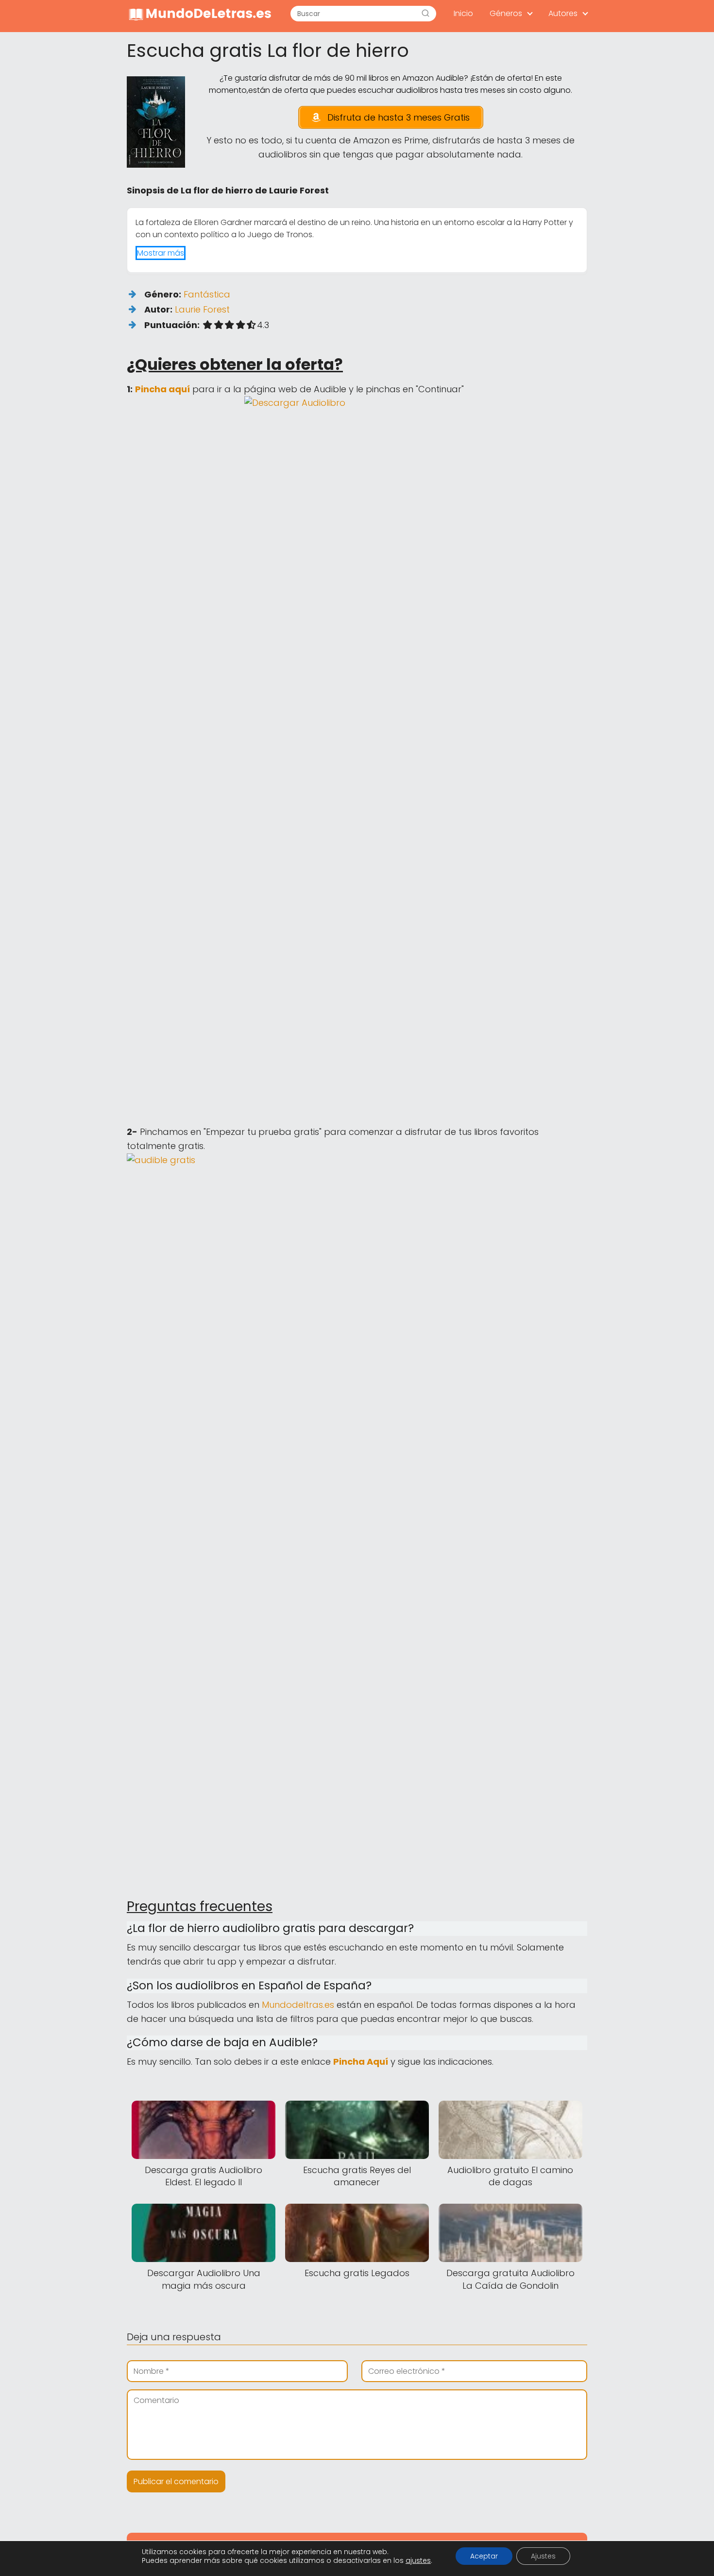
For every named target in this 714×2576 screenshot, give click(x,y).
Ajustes (543, 2556)
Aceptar (484, 2556)
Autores (563, 13)
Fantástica (207, 294)
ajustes (418, 2560)
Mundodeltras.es (298, 2005)
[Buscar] (425, 14)
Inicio (463, 13)
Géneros (506, 13)
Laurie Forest (202, 309)
